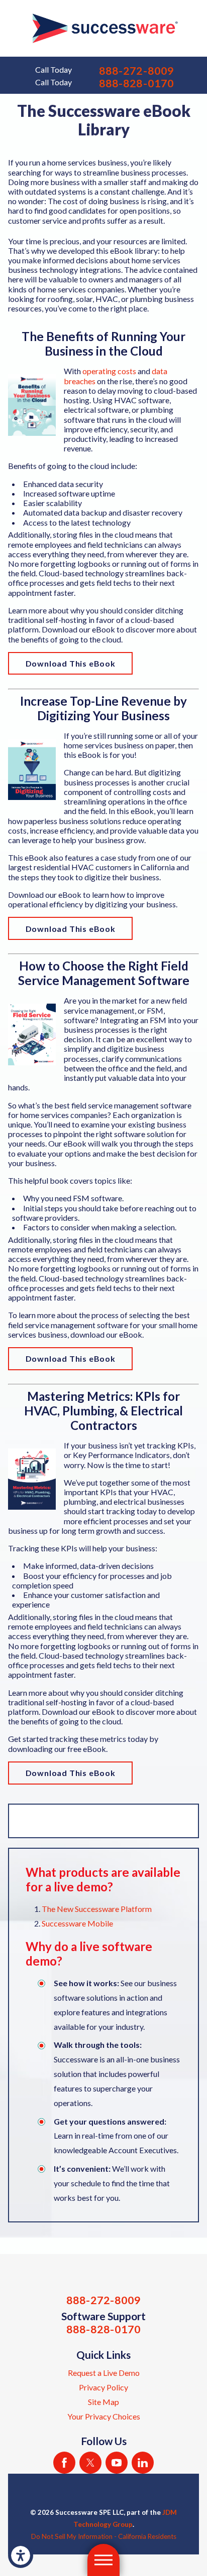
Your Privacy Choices (104, 2416)
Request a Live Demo (104, 2373)
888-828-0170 (136, 84)
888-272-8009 (136, 71)
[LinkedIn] (143, 2463)
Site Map (103, 2402)
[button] (21, 2555)
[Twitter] (90, 2463)
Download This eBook (71, 663)
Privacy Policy (103, 2387)
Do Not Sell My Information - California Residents (104, 2536)
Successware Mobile (77, 1923)
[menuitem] (103, 2373)
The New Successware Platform (97, 1909)
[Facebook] (64, 2463)
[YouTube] (117, 2463)
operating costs (109, 371)
